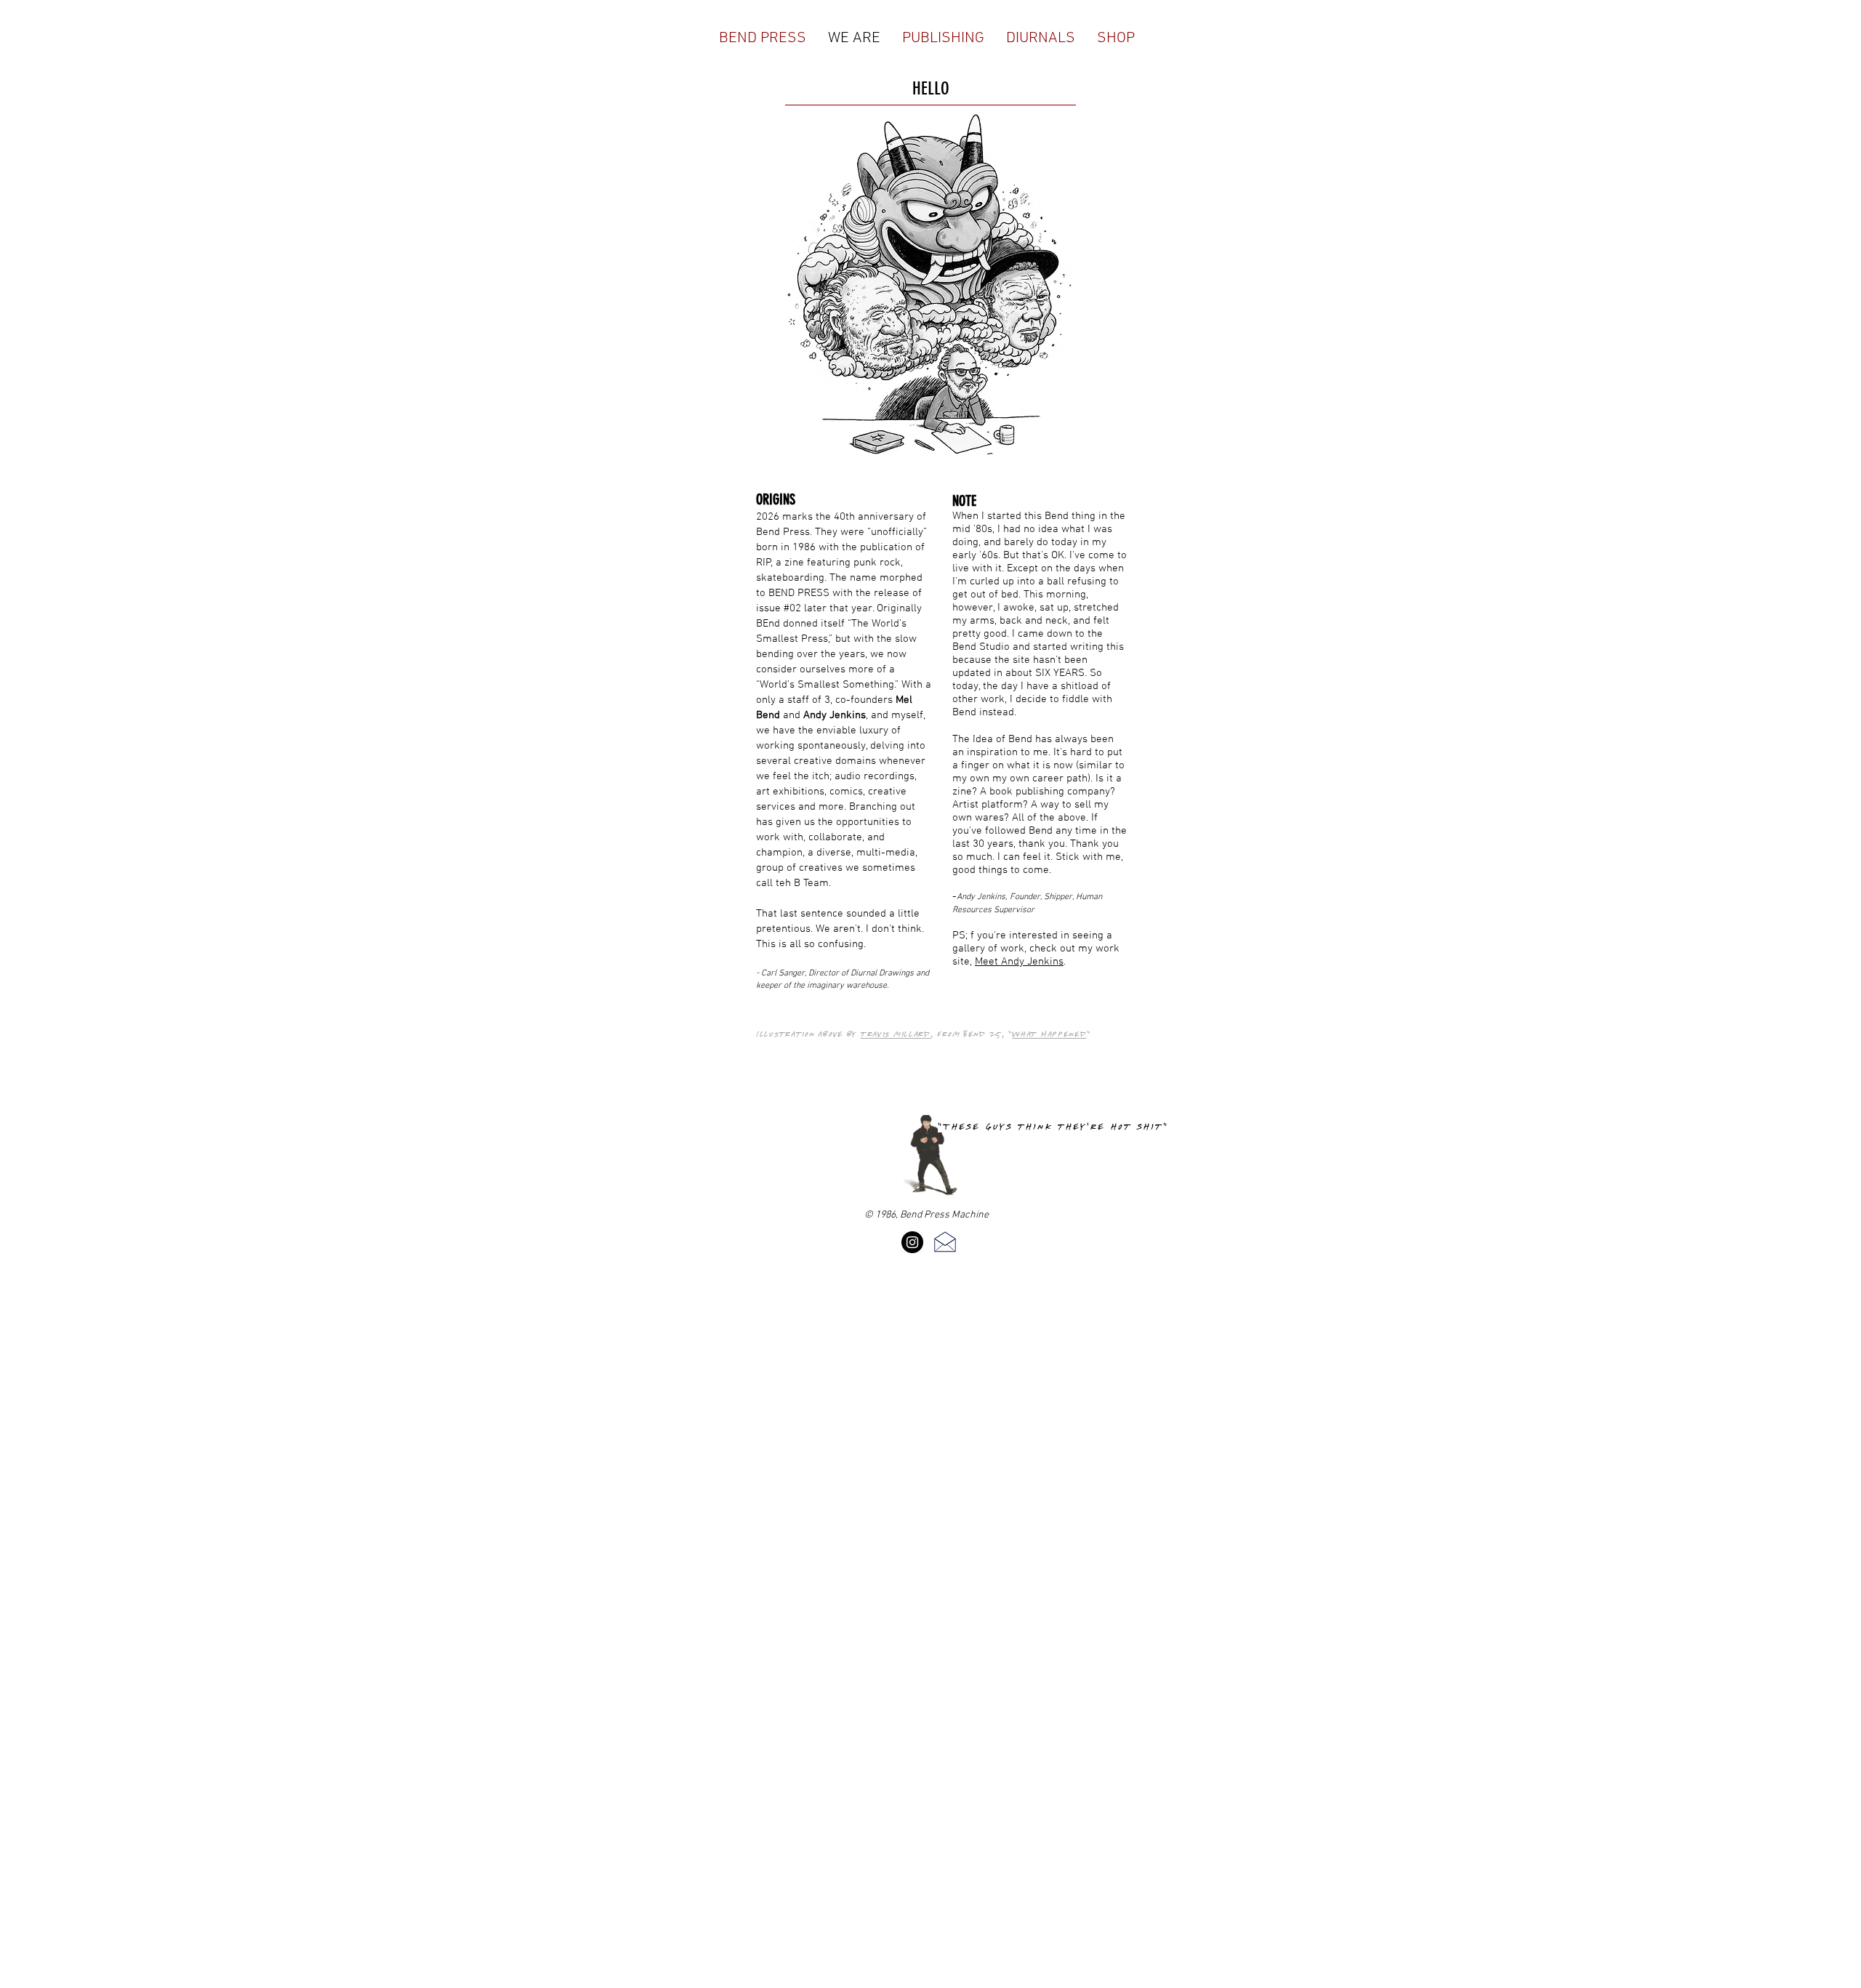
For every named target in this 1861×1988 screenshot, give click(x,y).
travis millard (896, 1034)
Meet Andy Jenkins (1019, 962)
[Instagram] (912, 1242)
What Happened (1049, 1034)
